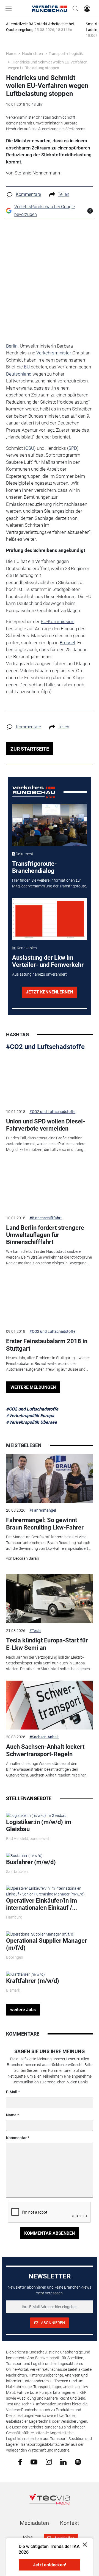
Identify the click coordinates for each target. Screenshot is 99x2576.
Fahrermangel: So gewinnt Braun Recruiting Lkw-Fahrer (45, 1524)
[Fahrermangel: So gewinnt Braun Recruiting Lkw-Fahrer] (50, 1478)
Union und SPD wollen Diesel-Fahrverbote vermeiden (46, 1125)
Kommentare (28, 194)
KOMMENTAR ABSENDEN (50, 2233)
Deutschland (19, 374)
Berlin (12, 346)
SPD (73, 448)
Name (11, 2115)
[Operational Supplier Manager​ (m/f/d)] (40, 1934)
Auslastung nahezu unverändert (39, 974)
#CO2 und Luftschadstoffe (45, 1047)
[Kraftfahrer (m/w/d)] (25, 1974)
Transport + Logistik (66, 54)
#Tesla (35, 1631)
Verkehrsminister (54, 353)
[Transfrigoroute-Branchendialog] (50, 825)
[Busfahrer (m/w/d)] (24, 1855)
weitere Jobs (23, 2010)
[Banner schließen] (83, 2544)
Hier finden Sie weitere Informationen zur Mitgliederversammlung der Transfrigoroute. (50, 883)
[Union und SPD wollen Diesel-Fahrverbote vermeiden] (50, 1079)
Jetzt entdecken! (50, 2565)
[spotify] (78, 2462)
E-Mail (12, 2092)
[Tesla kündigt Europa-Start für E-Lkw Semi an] (50, 1599)
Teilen (64, 194)
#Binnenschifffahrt (46, 1218)
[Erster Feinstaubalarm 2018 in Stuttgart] (50, 1300)
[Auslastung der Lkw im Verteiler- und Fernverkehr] (50, 919)
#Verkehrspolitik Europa (30, 1416)
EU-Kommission (57, 621)
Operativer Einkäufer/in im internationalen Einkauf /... (42, 1904)
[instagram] (49, 2462)
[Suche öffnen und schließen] (74, 9)
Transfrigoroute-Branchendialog (35, 867)
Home (11, 54)
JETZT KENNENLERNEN (50, 992)
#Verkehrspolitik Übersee (31, 1422)
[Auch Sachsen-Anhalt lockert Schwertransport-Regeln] (50, 1705)
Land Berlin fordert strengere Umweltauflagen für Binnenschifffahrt (45, 1235)
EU (27, 367)
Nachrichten (32, 54)
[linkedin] (63, 2461)
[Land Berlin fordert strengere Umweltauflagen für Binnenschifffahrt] (50, 1186)
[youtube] (34, 2461)
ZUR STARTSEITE (30, 749)
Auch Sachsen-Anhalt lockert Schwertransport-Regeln (45, 1750)
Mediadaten (34, 2523)
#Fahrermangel (43, 1510)
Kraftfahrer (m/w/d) (33, 1981)
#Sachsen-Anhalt (44, 1737)
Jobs (27, 2538)
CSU (30, 448)
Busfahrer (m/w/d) (31, 1862)
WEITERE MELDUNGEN (33, 1387)
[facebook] (20, 2462)
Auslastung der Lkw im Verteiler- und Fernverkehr (48, 961)
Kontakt (70, 2523)
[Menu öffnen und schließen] (10, 9)
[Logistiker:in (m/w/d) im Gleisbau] (36, 1815)
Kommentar (16, 2138)
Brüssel (67, 643)
